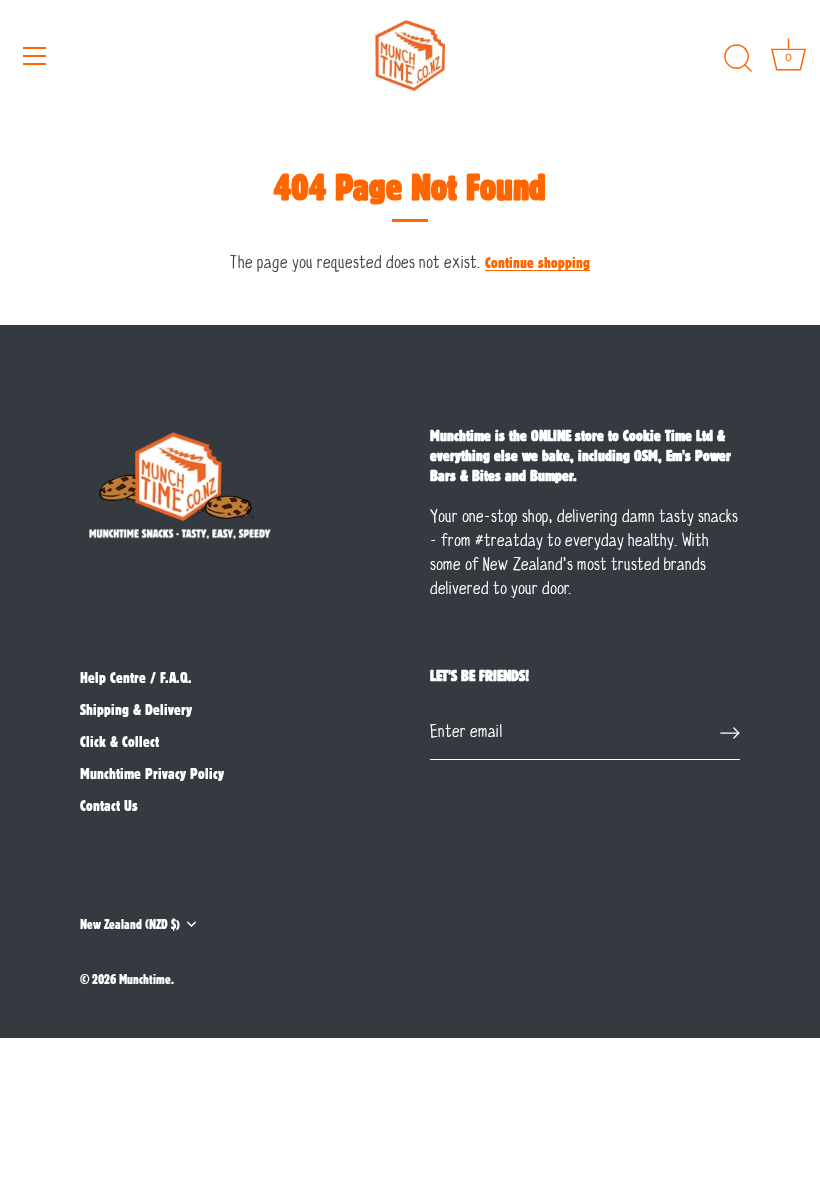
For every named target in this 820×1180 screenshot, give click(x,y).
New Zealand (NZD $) (130, 923)
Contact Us (109, 805)
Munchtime (145, 978)
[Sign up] (730, 733)
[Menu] (35, 56)
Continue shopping (537, 262)
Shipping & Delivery (136, 709)
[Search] (738, 59)
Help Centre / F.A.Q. (136, 677)
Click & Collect (119, 741)
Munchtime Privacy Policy (152, 773)
